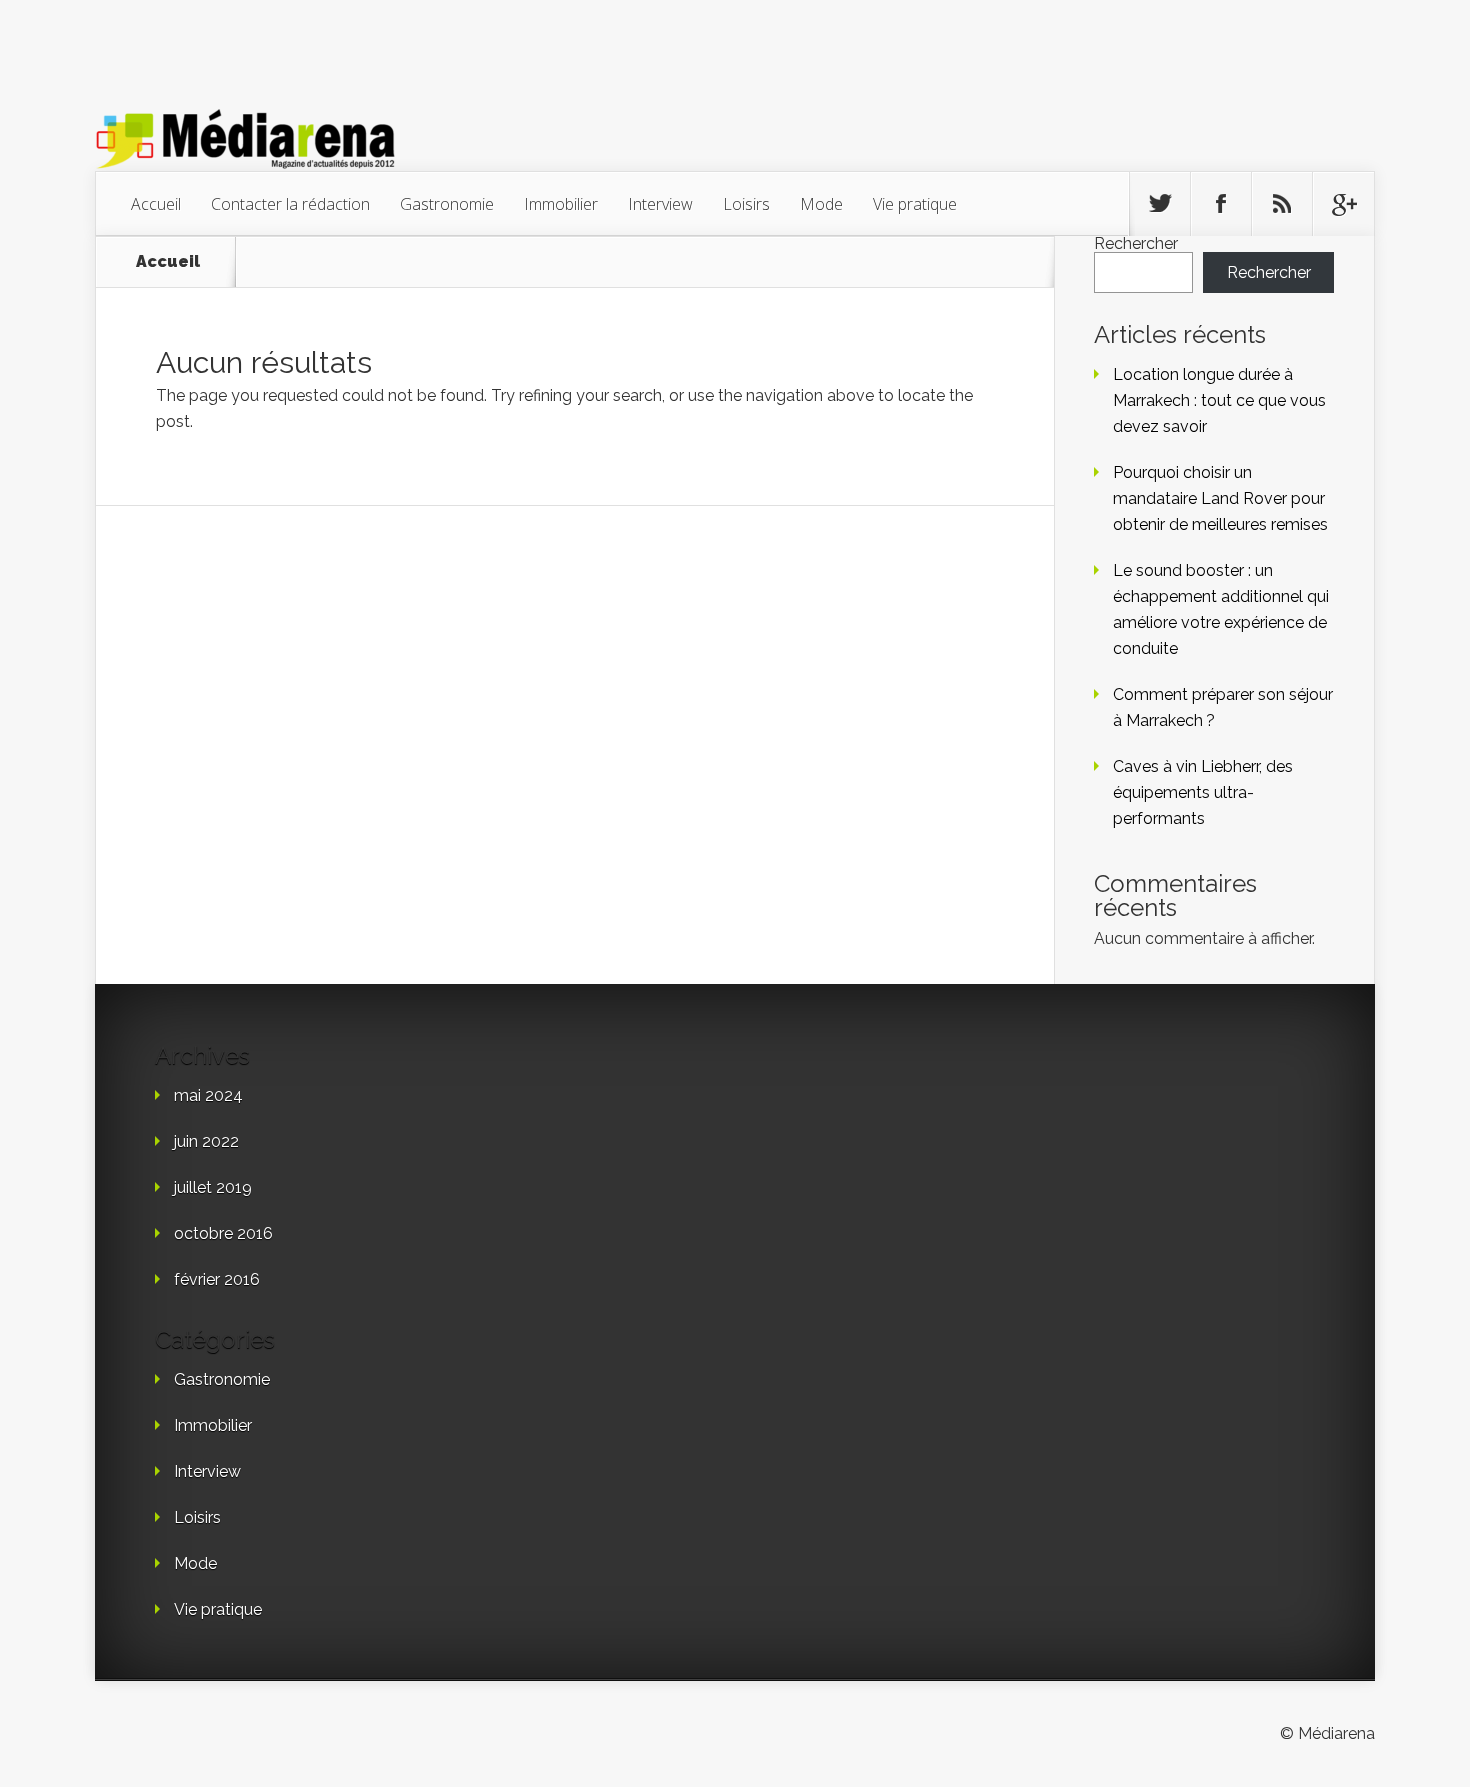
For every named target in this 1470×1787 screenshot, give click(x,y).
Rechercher (1136, 243)
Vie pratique (915, 204)
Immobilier (561, 204)
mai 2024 (208, 1095)
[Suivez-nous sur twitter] (1160, 204)
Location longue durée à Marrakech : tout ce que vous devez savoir (1219, 400)
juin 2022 (206, 1141)
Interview (660, 204)
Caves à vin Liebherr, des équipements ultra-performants (1203, 792)
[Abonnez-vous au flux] (1282, 204)
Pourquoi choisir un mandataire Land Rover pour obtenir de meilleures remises (1220, 498)
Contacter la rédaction (290, 204)
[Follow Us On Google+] (1343, 204)
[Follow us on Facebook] (1221, 204)
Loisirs (746, 204)
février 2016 (217, 1279)
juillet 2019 (213, 1187)
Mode (821, 204)
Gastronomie (447, 204)
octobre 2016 (223, 1233)
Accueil (156, 204)
